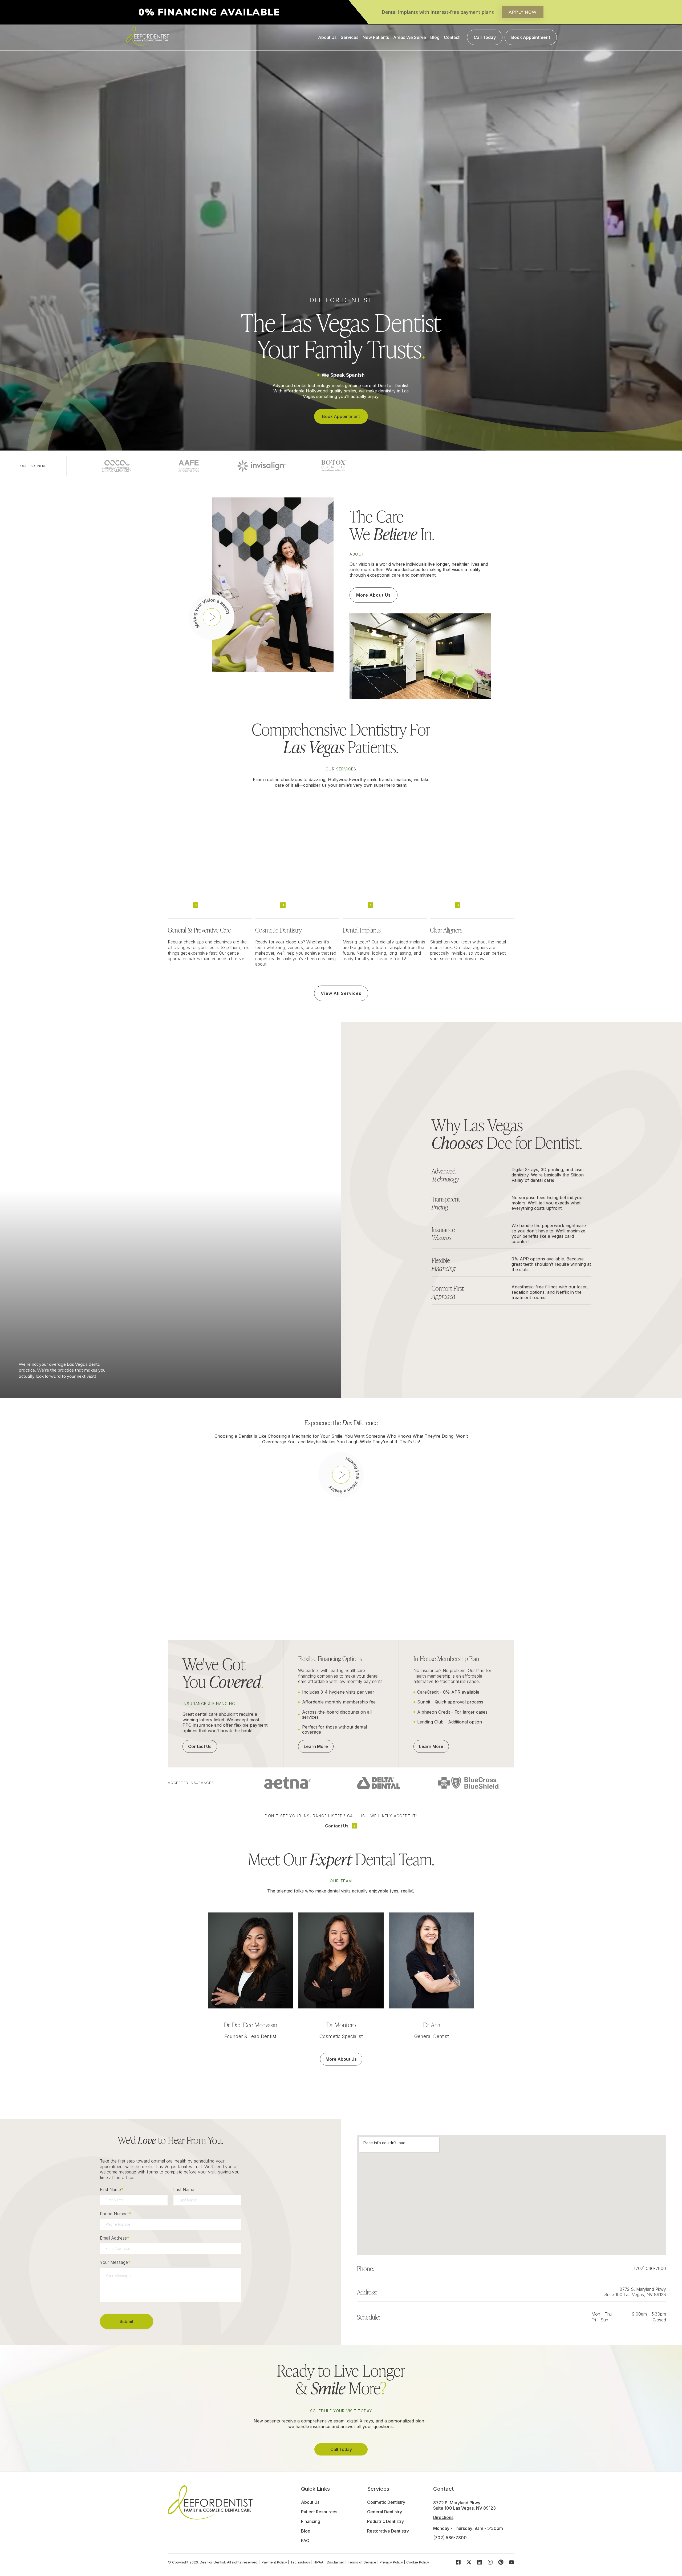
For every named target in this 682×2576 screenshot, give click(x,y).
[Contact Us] (354, 1826)
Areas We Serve (410, 37)
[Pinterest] (501, 2562)
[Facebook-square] (458, 2562)
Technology (300, 2562)
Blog (435, 37)
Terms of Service (362, 2562)
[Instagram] (490, 2562)
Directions (443, 2517)
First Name (112, 2189)
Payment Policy (274, 2562)
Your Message (115, 2262)
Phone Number (116, 2214)
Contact (452, 37)
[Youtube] (511, 2562)
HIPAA (318, 2562)
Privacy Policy (391, 2562)
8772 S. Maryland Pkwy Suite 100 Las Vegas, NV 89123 (635, 2292)
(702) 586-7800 (650, 2268)
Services (350, 37)
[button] (212, 617)
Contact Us (337, 1826)
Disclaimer (336, 2562)
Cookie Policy (418, 2562)
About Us (327, 37)
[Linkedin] (480, 2562)
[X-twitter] (469, 2562)
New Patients (376, 37)
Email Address (115, 2238)
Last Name (184, 2189)
